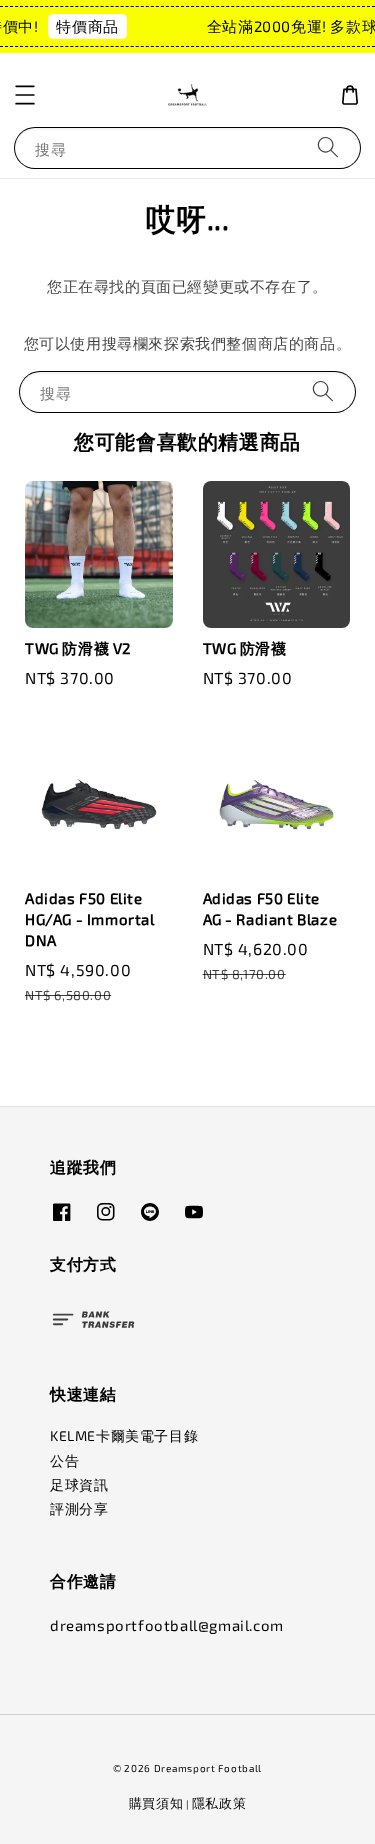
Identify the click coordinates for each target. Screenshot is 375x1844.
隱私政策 (219, 1803)
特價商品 (84, 26)
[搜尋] (328, 147)
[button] (25, 95)
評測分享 (79, 1508)
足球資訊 (79, 1484)
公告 (64, 1460)
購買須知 (156, 1803)
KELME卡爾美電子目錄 (124, 1435)
